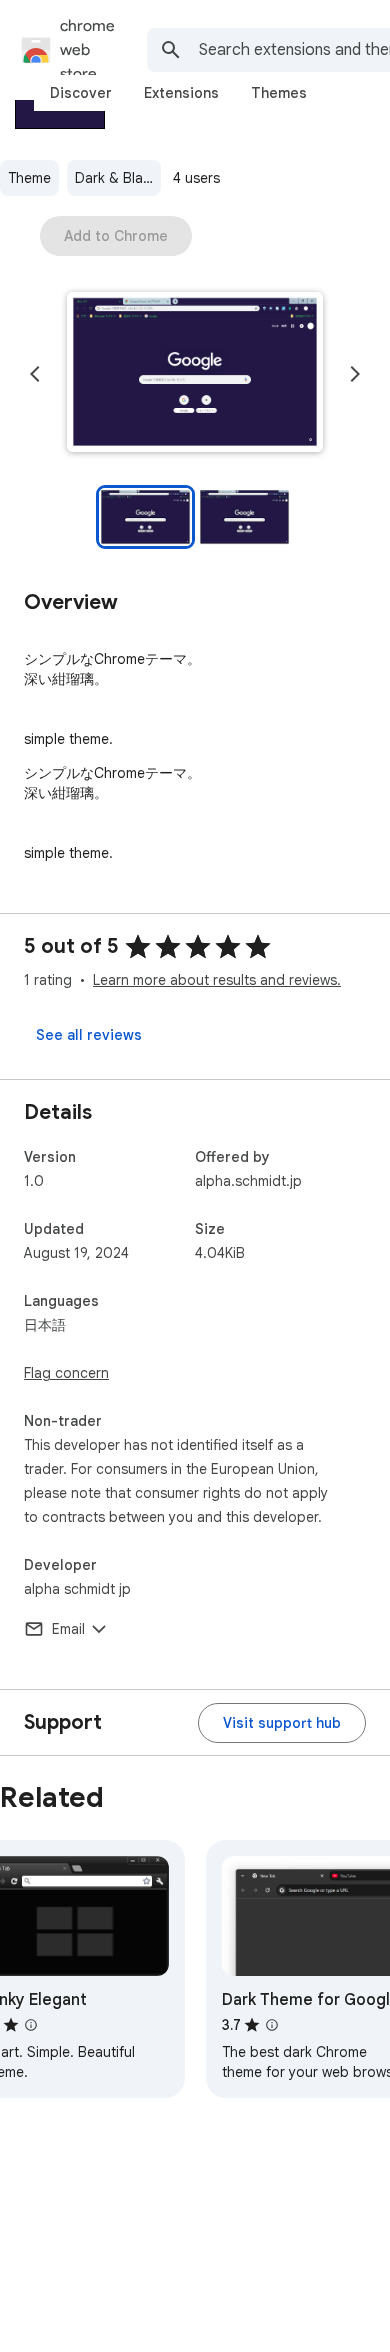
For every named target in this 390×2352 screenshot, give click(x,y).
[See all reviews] (89, 1035)
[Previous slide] (35, 374)
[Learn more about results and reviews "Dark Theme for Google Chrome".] (272, 2025)
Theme (29, 178)
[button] (195, 374)
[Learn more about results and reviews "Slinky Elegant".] (31, 2025)
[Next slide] (355, 374)
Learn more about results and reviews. (217, 980)
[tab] (81, 93)
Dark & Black (116, 178)
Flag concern (66, 1373)
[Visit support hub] (282, 1723)
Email (68, 1629)
